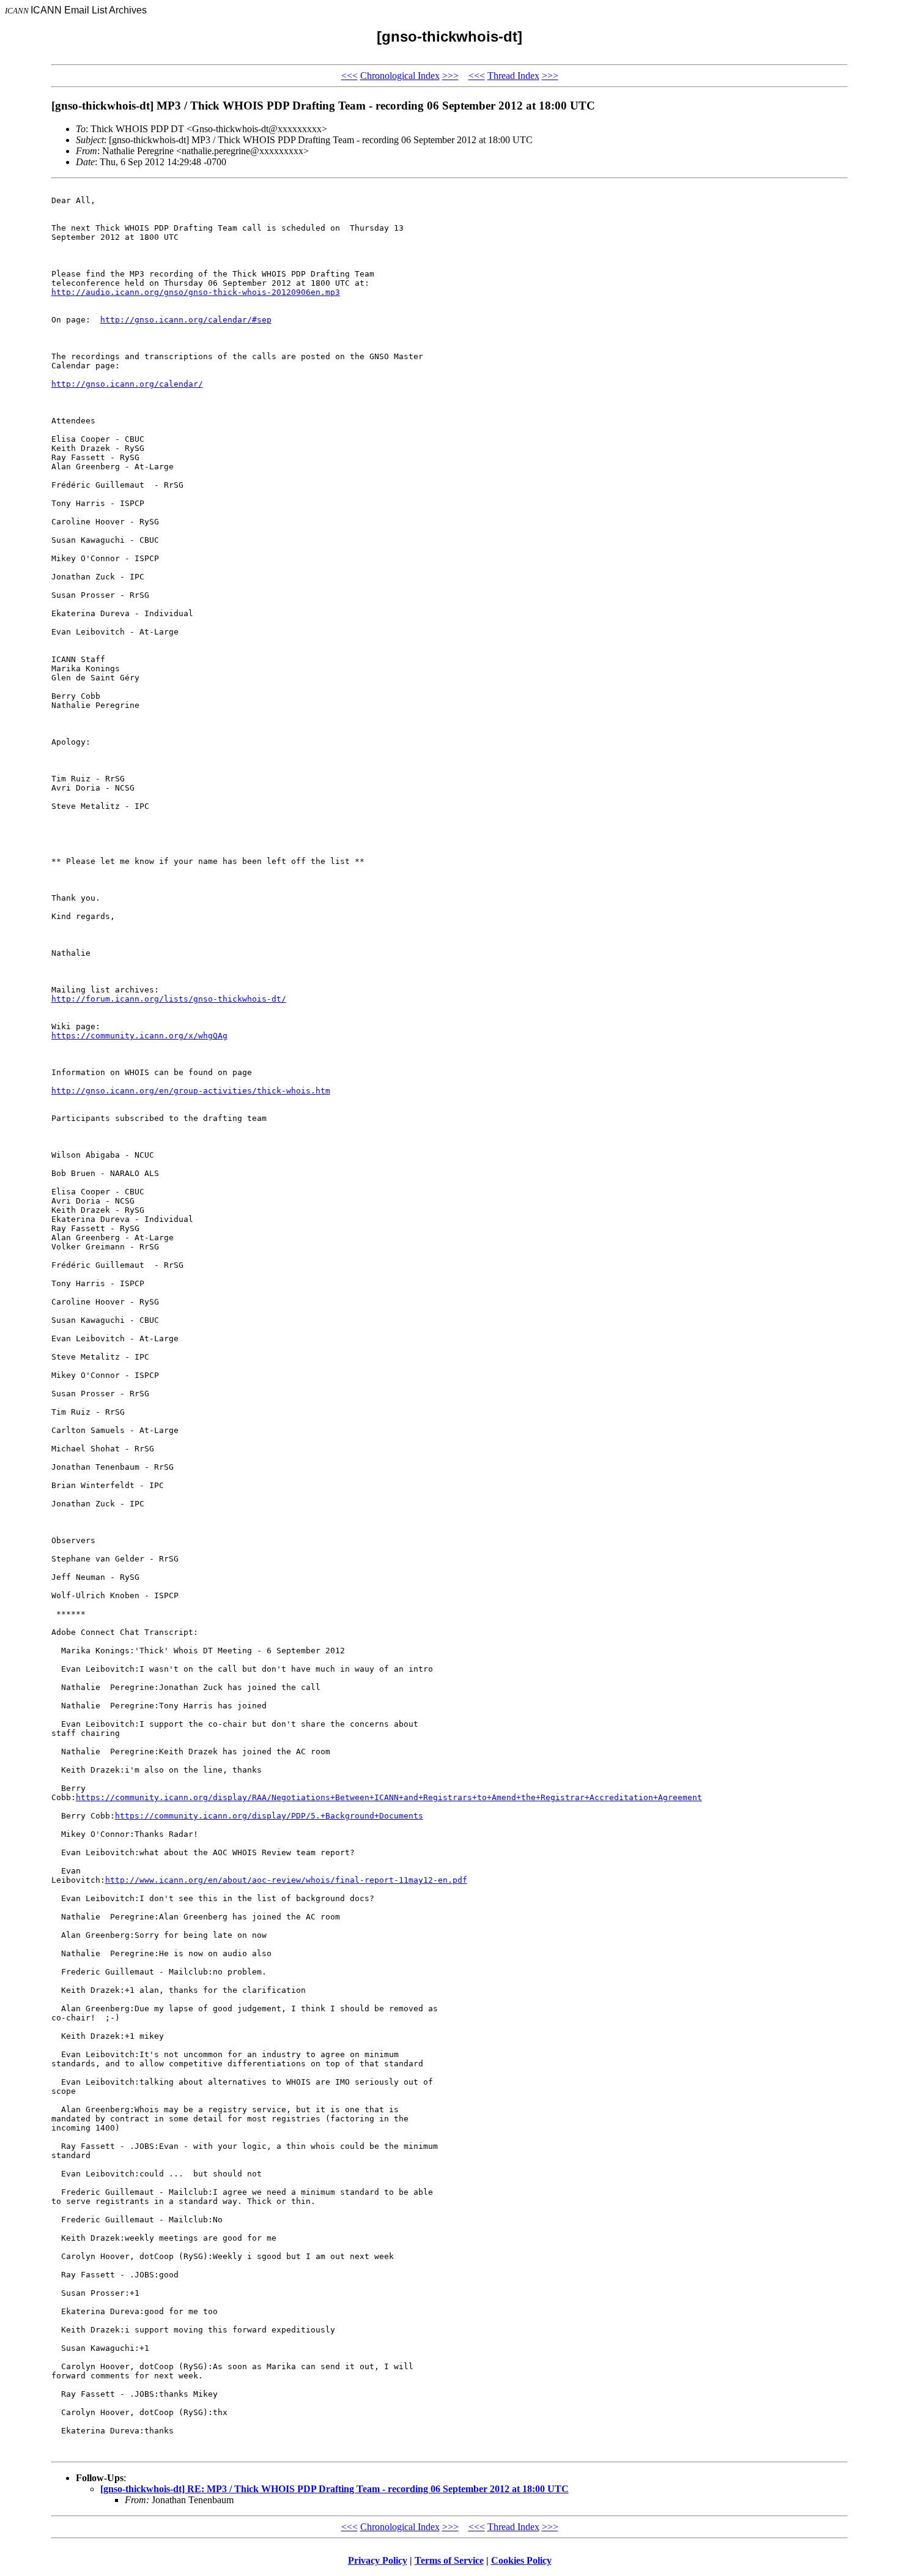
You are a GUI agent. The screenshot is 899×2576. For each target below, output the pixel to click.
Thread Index (513, 76)
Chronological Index (400, 76)
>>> (450, 76)
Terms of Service (449, 2560)
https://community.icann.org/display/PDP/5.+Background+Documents (269, 1816)
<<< (350, 76)
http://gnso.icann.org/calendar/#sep (186, 320)
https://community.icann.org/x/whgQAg (139, 1036)
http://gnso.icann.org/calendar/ (127, 384)
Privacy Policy (378, 2560)
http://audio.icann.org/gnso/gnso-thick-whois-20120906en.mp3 (196, 292)
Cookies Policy (521, 2560)
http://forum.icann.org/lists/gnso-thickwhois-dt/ (169, 999)
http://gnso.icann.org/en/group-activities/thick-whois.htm (191, 1091)
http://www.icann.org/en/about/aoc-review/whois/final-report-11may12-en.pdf (286, 1880)
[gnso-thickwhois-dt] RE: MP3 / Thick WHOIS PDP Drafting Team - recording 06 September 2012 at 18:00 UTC (335, 2489)
